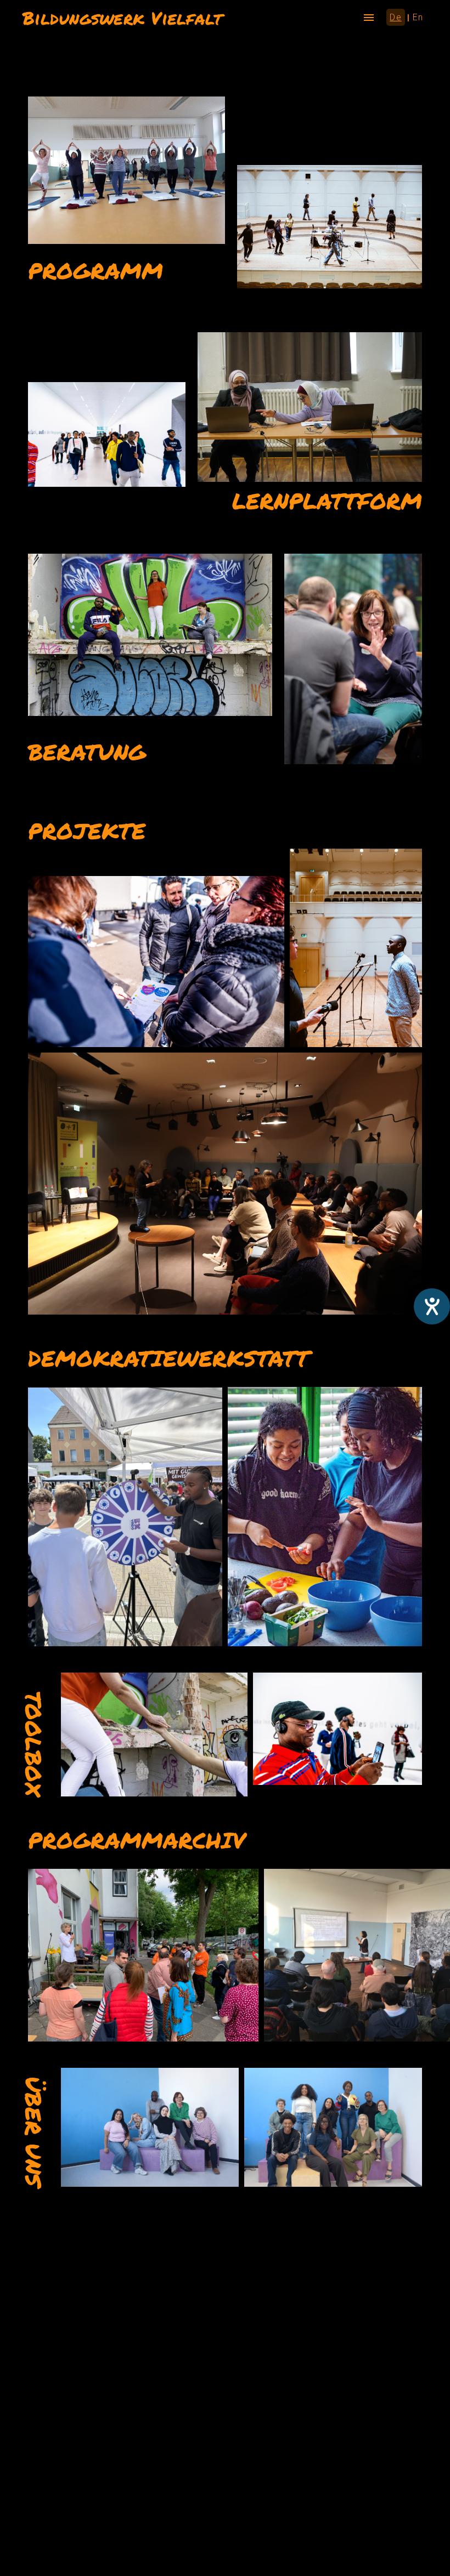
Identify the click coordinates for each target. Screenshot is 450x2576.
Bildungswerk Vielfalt (122, 18)
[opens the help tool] (432, 1306)
